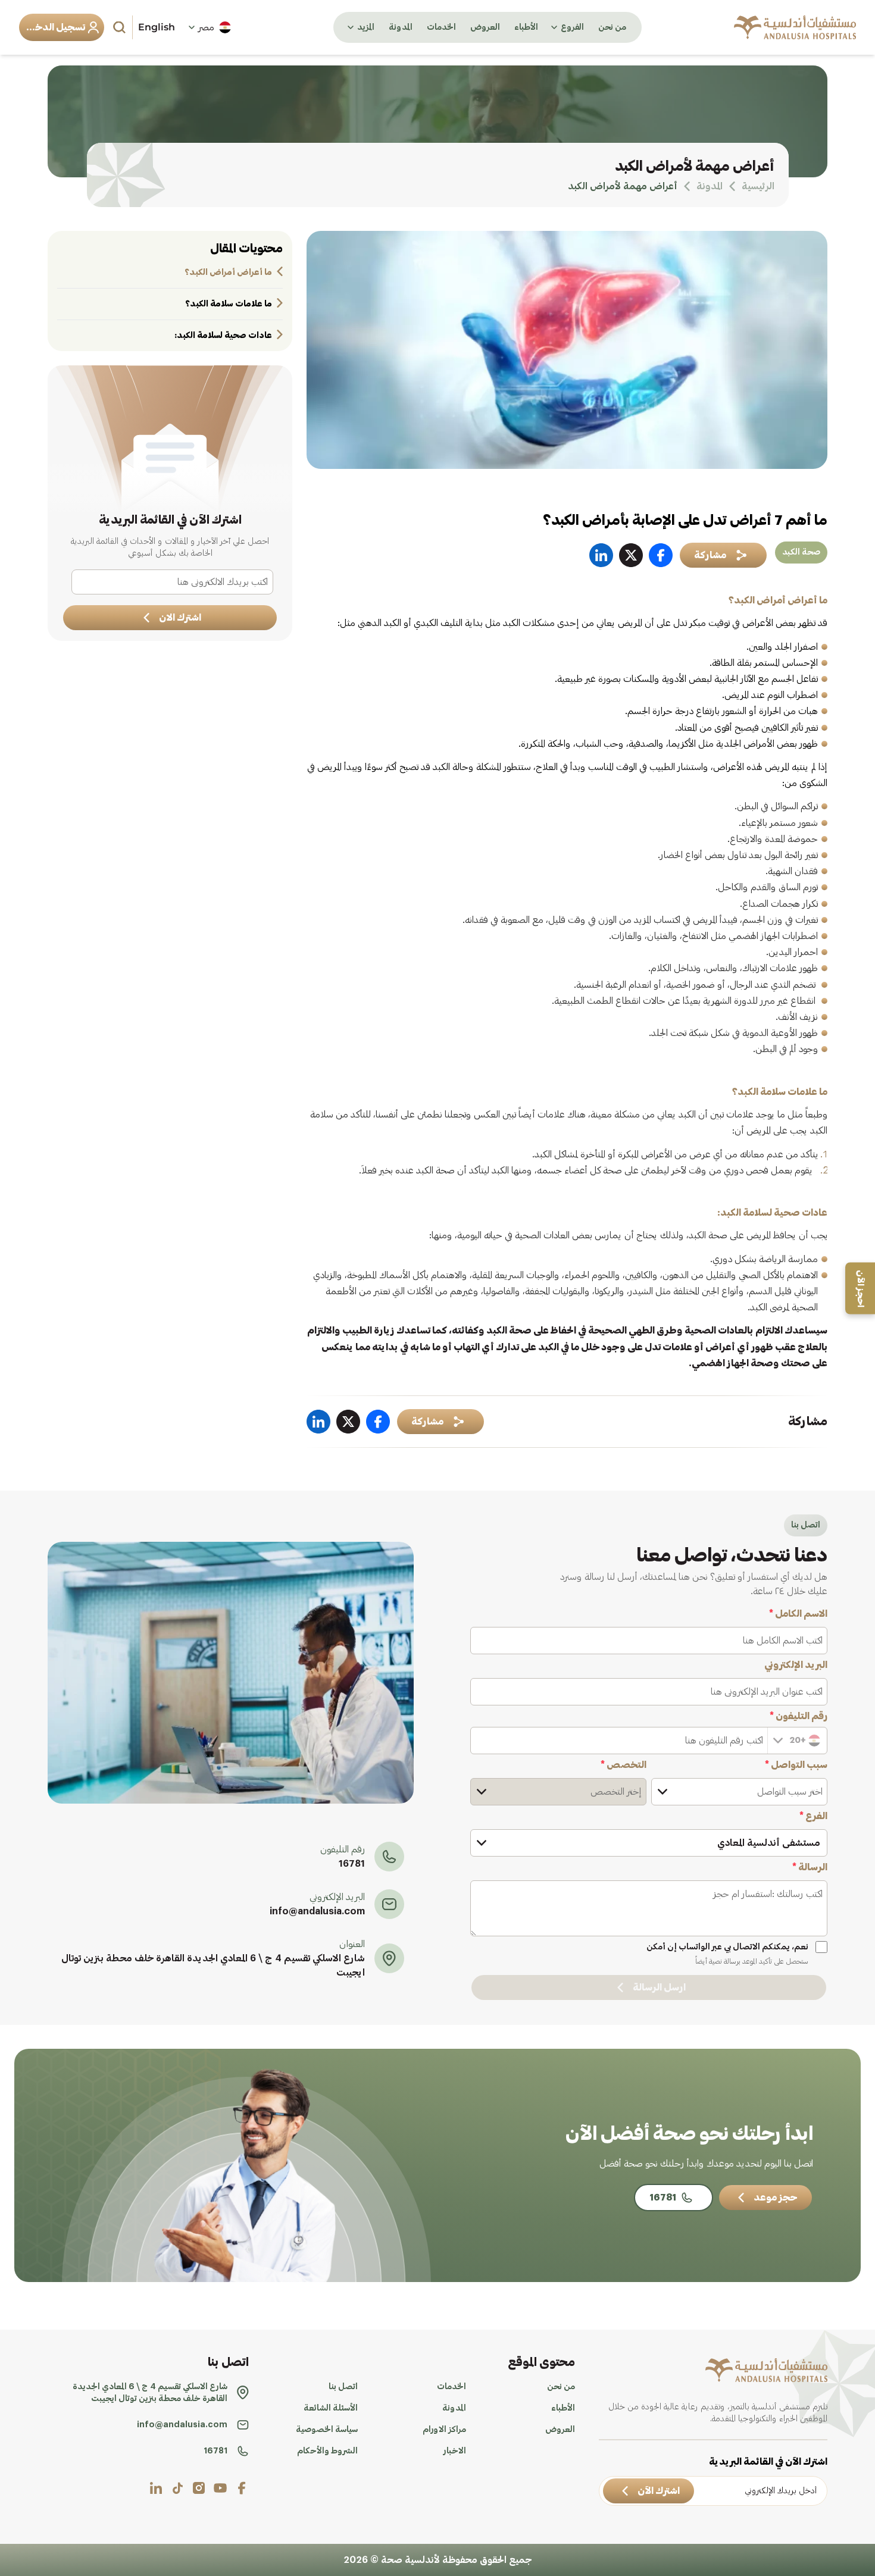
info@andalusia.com (317, 1911)
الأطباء (526, 27)
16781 (352, 1864)
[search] (121, 27)
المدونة (401, 27)
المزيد (366, 27)
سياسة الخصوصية (327, 2430)
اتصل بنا (343, 2387)
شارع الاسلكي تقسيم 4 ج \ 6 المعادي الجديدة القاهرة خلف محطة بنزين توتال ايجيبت (213, 1965)
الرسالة (810, 1867)
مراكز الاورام (444, 2430)
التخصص (624, 1765)
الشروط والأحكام (327, 2451)
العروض (485, 27)
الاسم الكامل (798, 1614)
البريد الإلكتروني (796, 1665)
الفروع (572, 27)
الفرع (813, 1816)
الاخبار (455, 2451)
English (157, 27)
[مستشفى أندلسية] (795, 27)
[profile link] (242, 2488)
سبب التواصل (796, 1765)
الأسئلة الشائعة (331, 2408)
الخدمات (441, 27)
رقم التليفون (799, 1716)
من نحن (612, 27)
